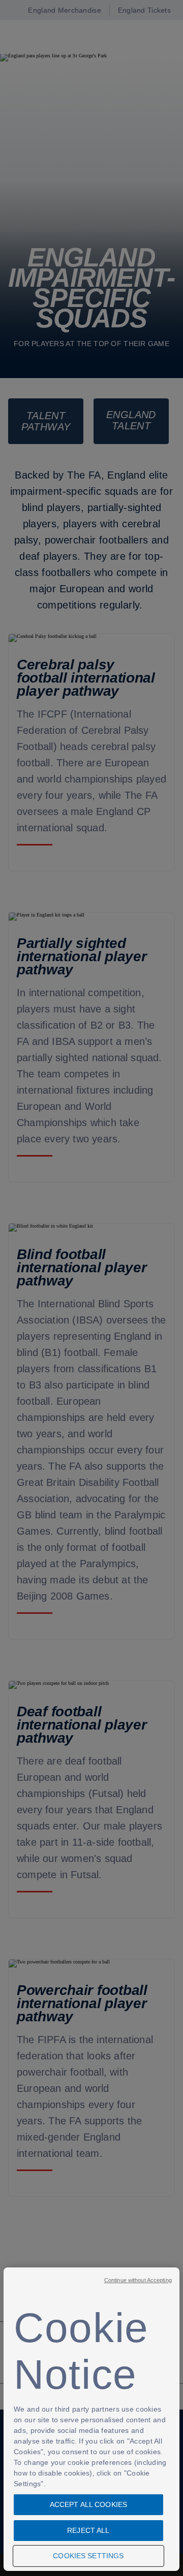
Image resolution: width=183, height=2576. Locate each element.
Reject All (88, 2530)
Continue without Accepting (138, 2280)
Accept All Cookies (89, 2504)
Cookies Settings (88, 2556)
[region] (91, 2419)
